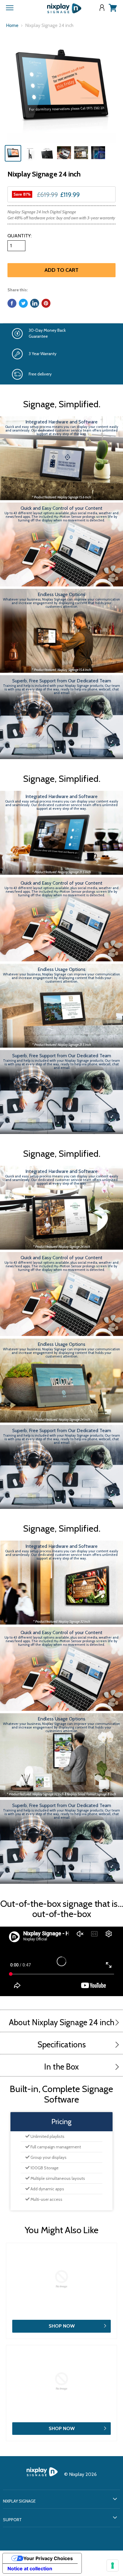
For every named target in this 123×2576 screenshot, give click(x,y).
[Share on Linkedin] (35, 303)
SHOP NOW (62, 2326)
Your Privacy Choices (48, 2558)
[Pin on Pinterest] (46, 303)
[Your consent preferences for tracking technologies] (113, 2566)
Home (12, 25)
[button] (116, 2023)
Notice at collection (30, 2569)
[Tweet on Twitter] (23, 303)
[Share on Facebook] (12, 303)
